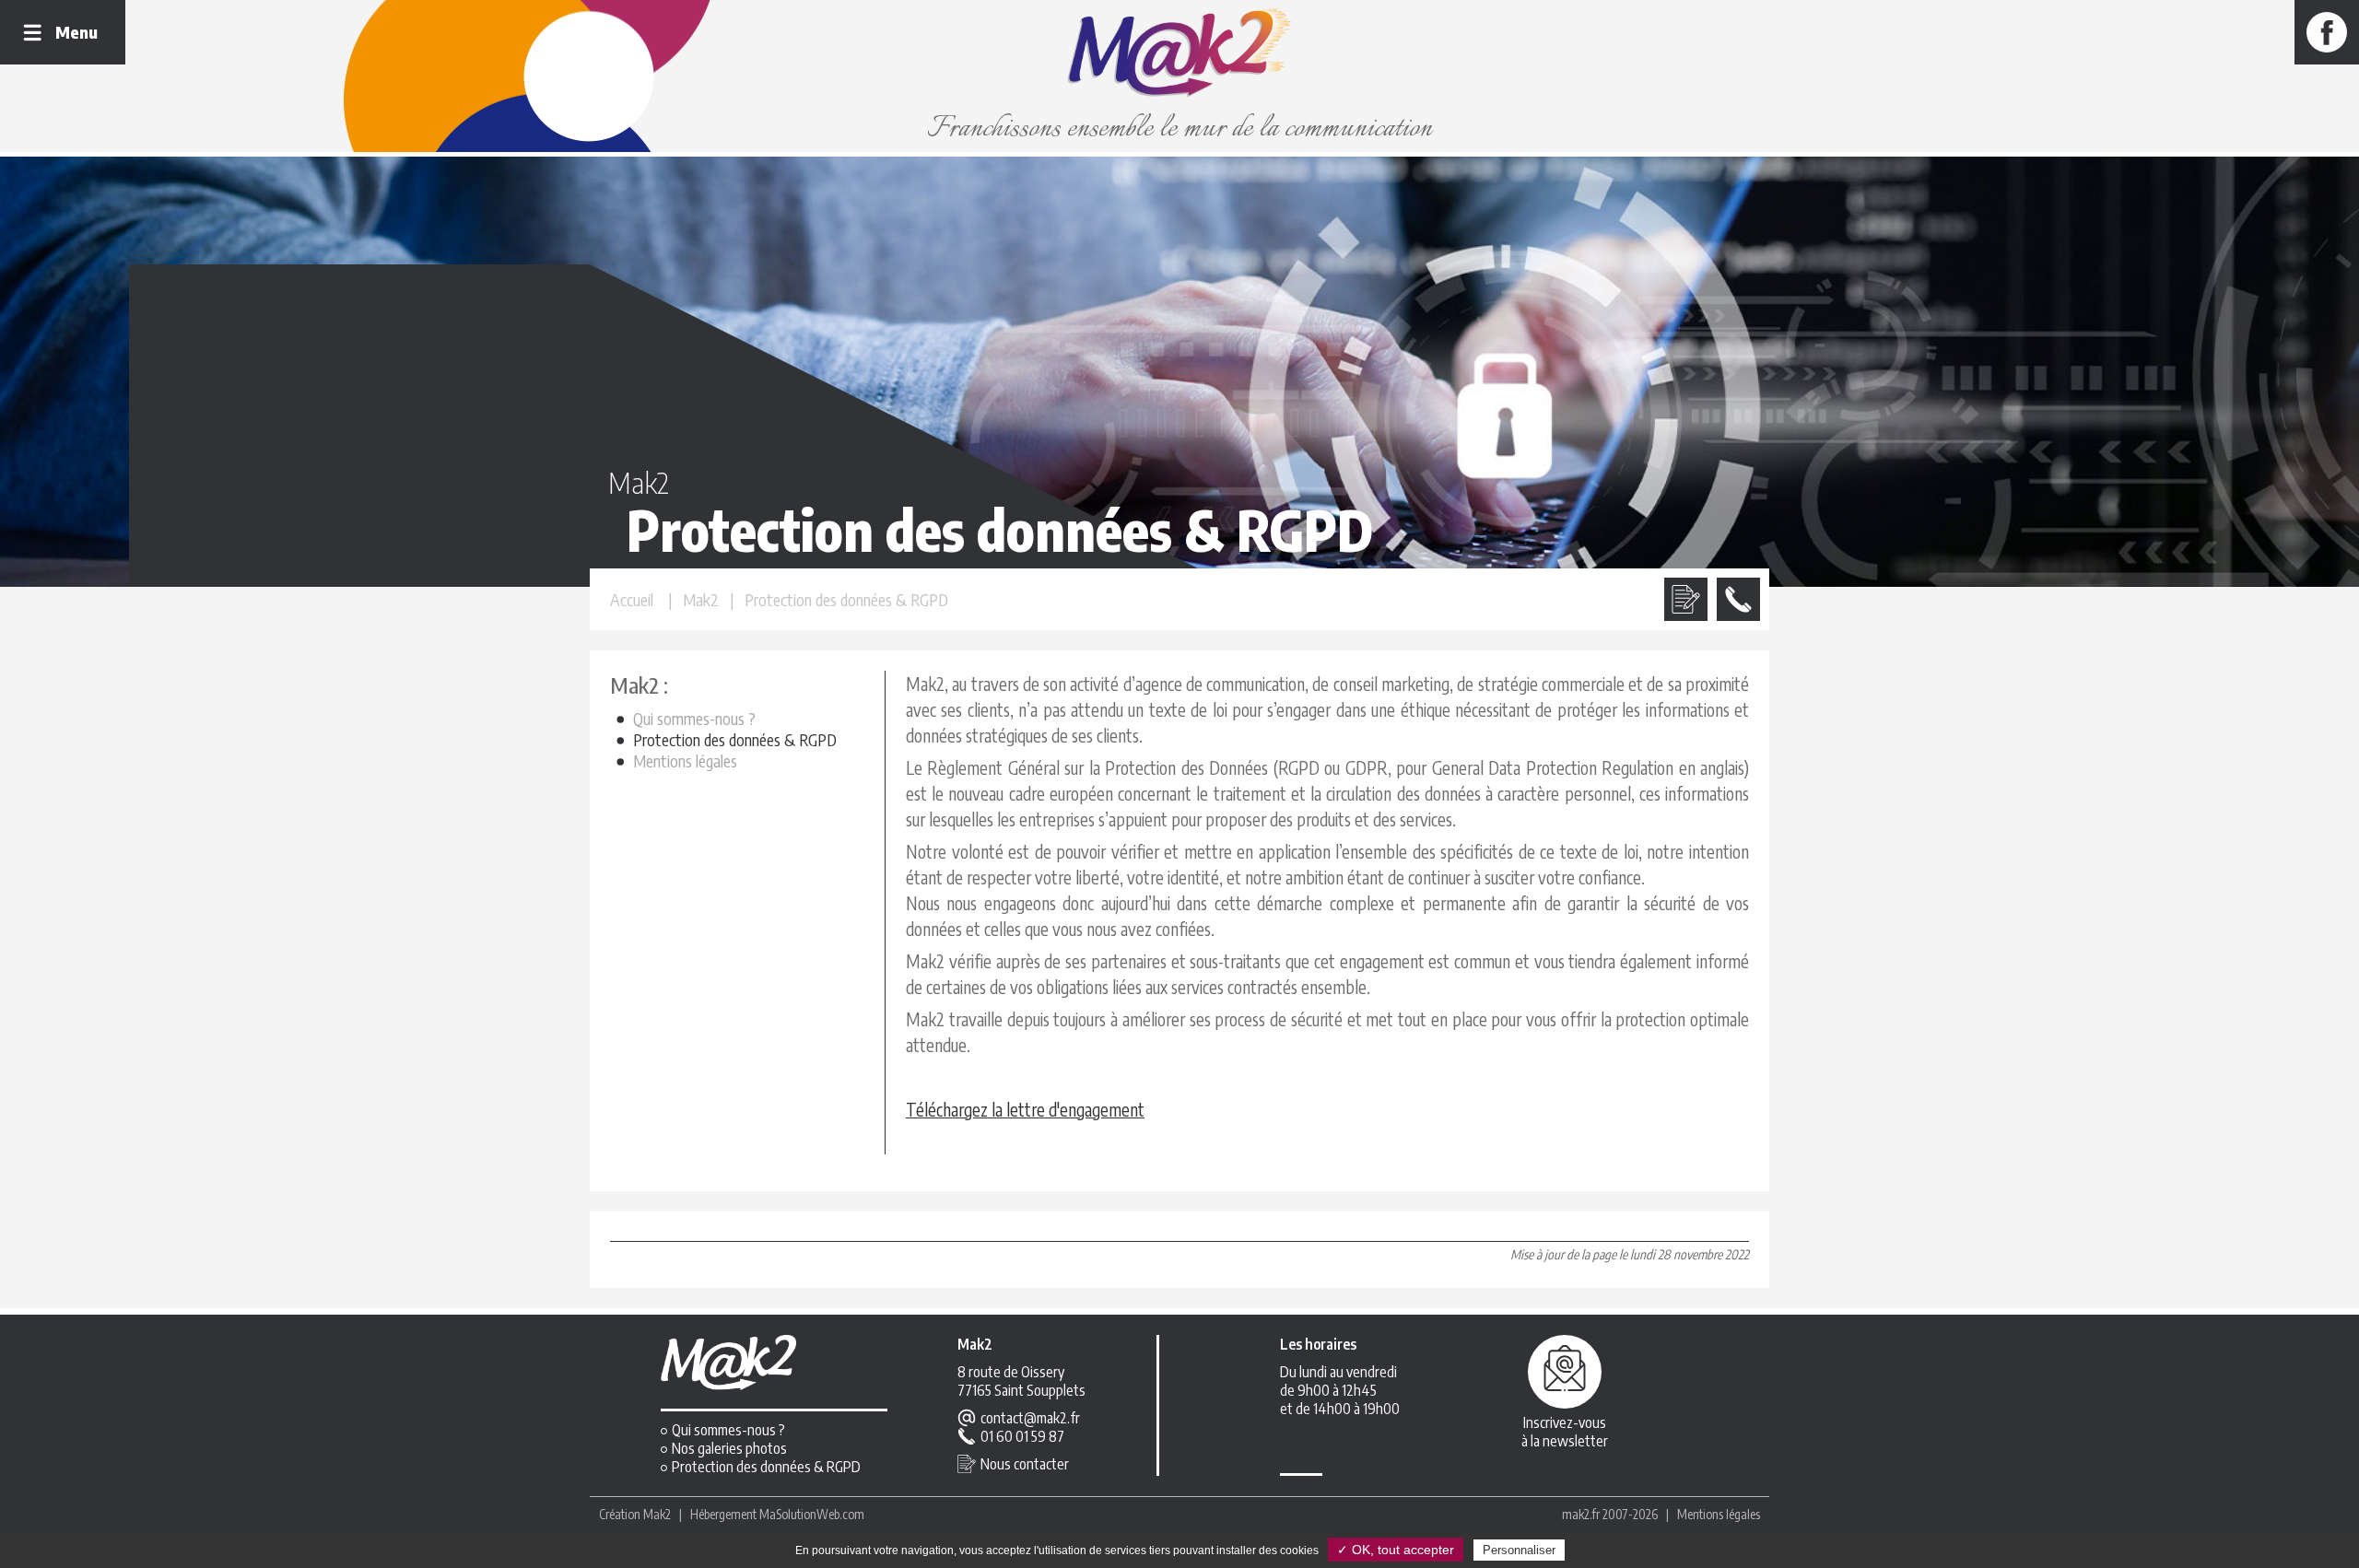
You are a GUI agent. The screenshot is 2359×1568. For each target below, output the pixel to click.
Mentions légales (685, 761)
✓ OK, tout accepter (1396, 1550)
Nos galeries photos (729, 1448)
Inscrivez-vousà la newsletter (1565, 1432)
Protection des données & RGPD (735, 739)
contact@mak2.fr (1030, 1418)
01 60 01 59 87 (1022, 1436)
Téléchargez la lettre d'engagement (1025, 1109)
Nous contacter (1025, 1464)
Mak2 (657, 1514)
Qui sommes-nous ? (694, 718)
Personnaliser (1519, 1550)
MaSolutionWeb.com (812, 1514)
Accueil (632, 599)
